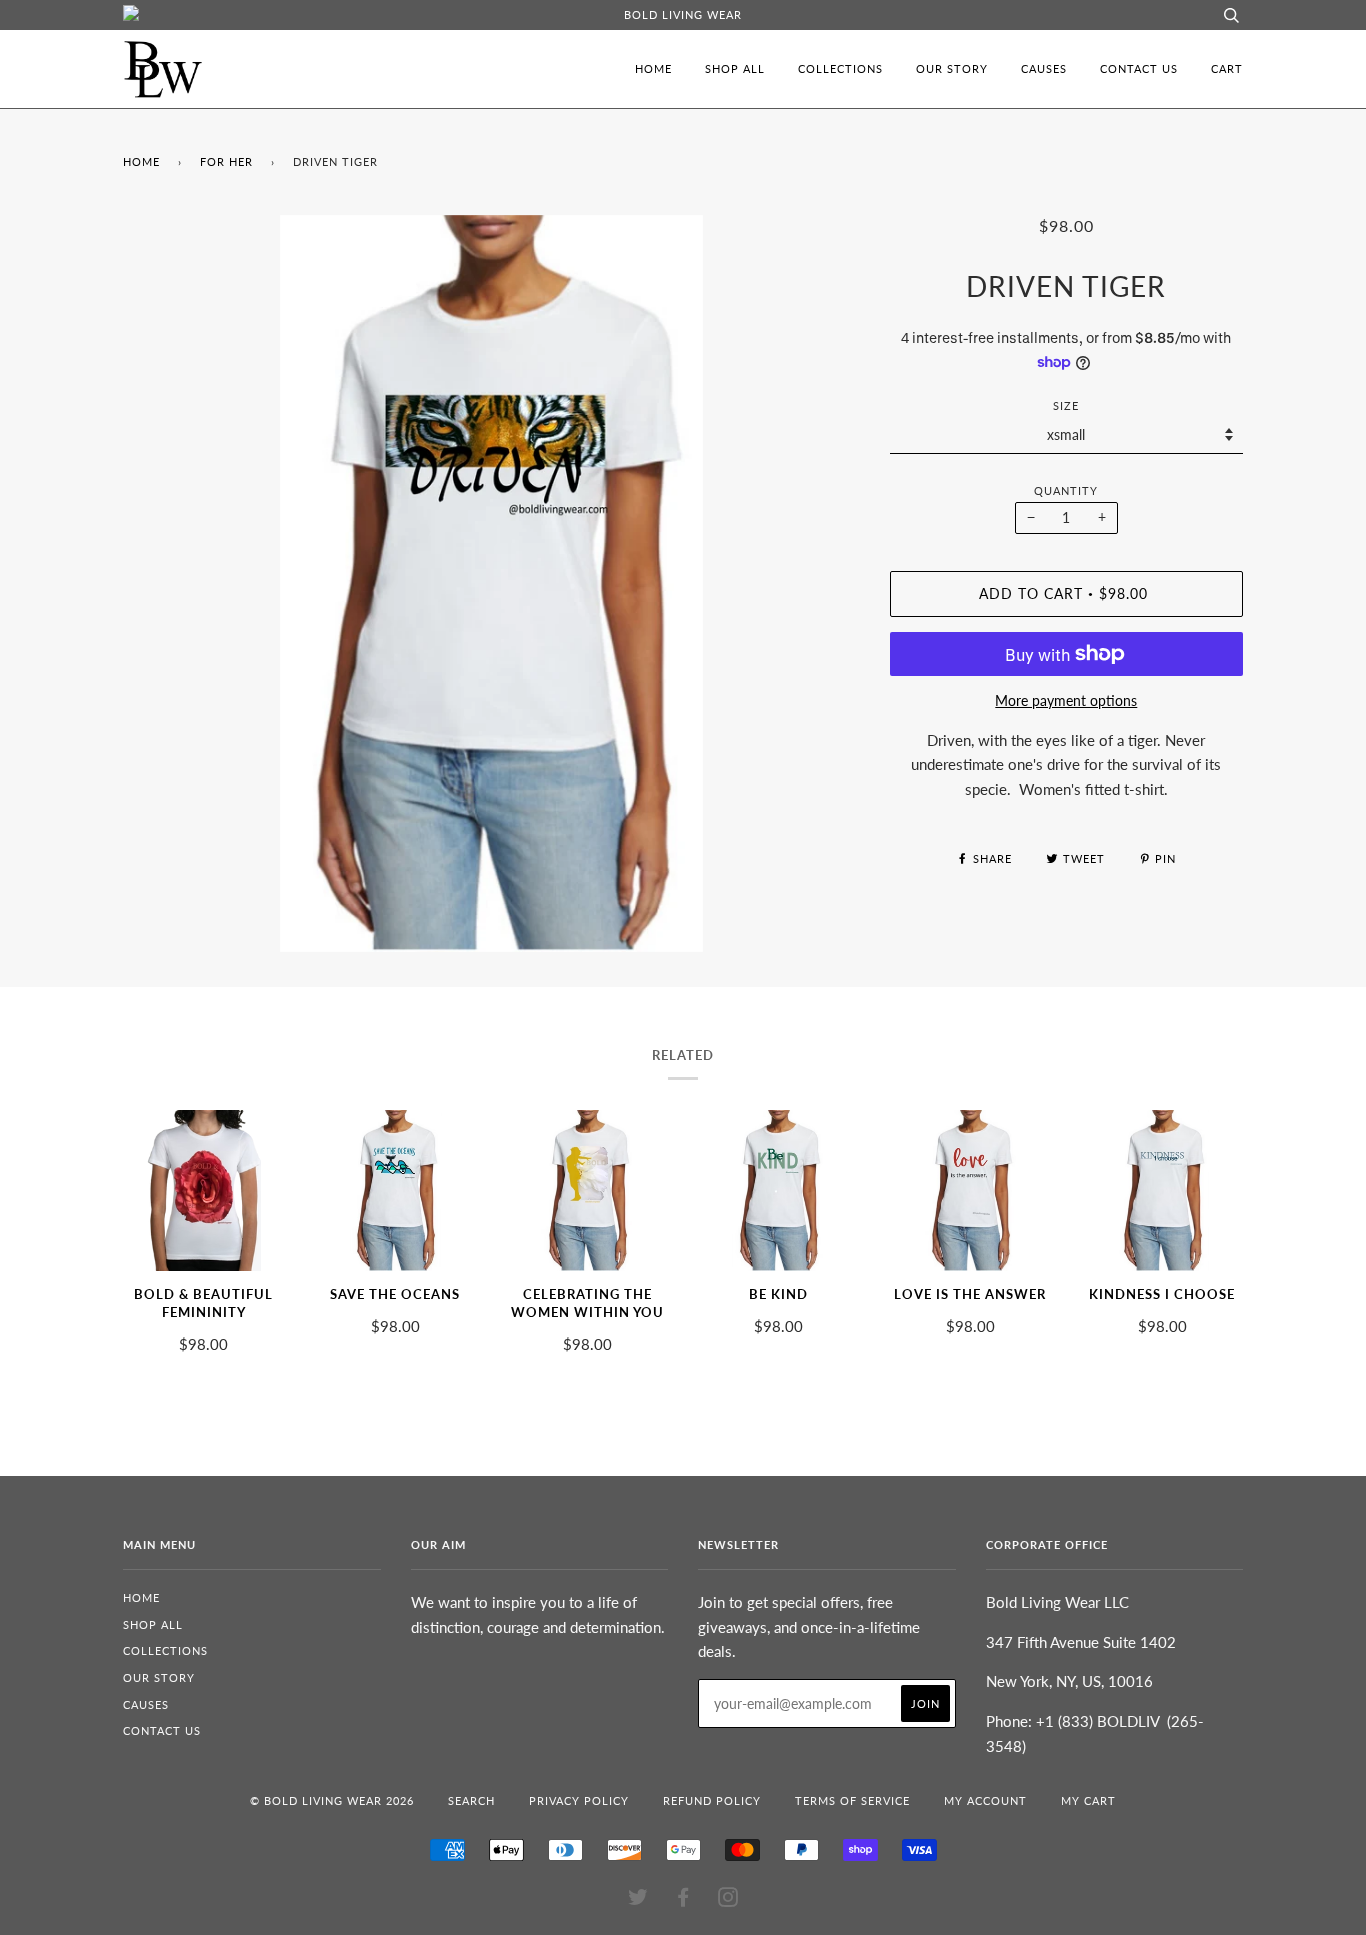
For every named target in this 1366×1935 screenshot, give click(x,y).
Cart (1227, 68)
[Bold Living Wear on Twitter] (638, 1900)
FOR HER (226, 161)
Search (471, 1800)
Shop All (735, 68)
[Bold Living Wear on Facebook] (683, 1900)
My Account (985, 1800)
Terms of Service (852, 1800)
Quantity (1066, 490)
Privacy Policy (579, 1800)
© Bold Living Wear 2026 (332, 1800)
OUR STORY (952, 68)
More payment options (1066, 700)
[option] (491, 583)
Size (1066, 405)
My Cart (1088, 1800)
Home (653, 68)
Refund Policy (712, 1800)
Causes (1044, 68)
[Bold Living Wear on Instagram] (728, 1900)
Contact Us (1139, 68)
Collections (840, 68)
